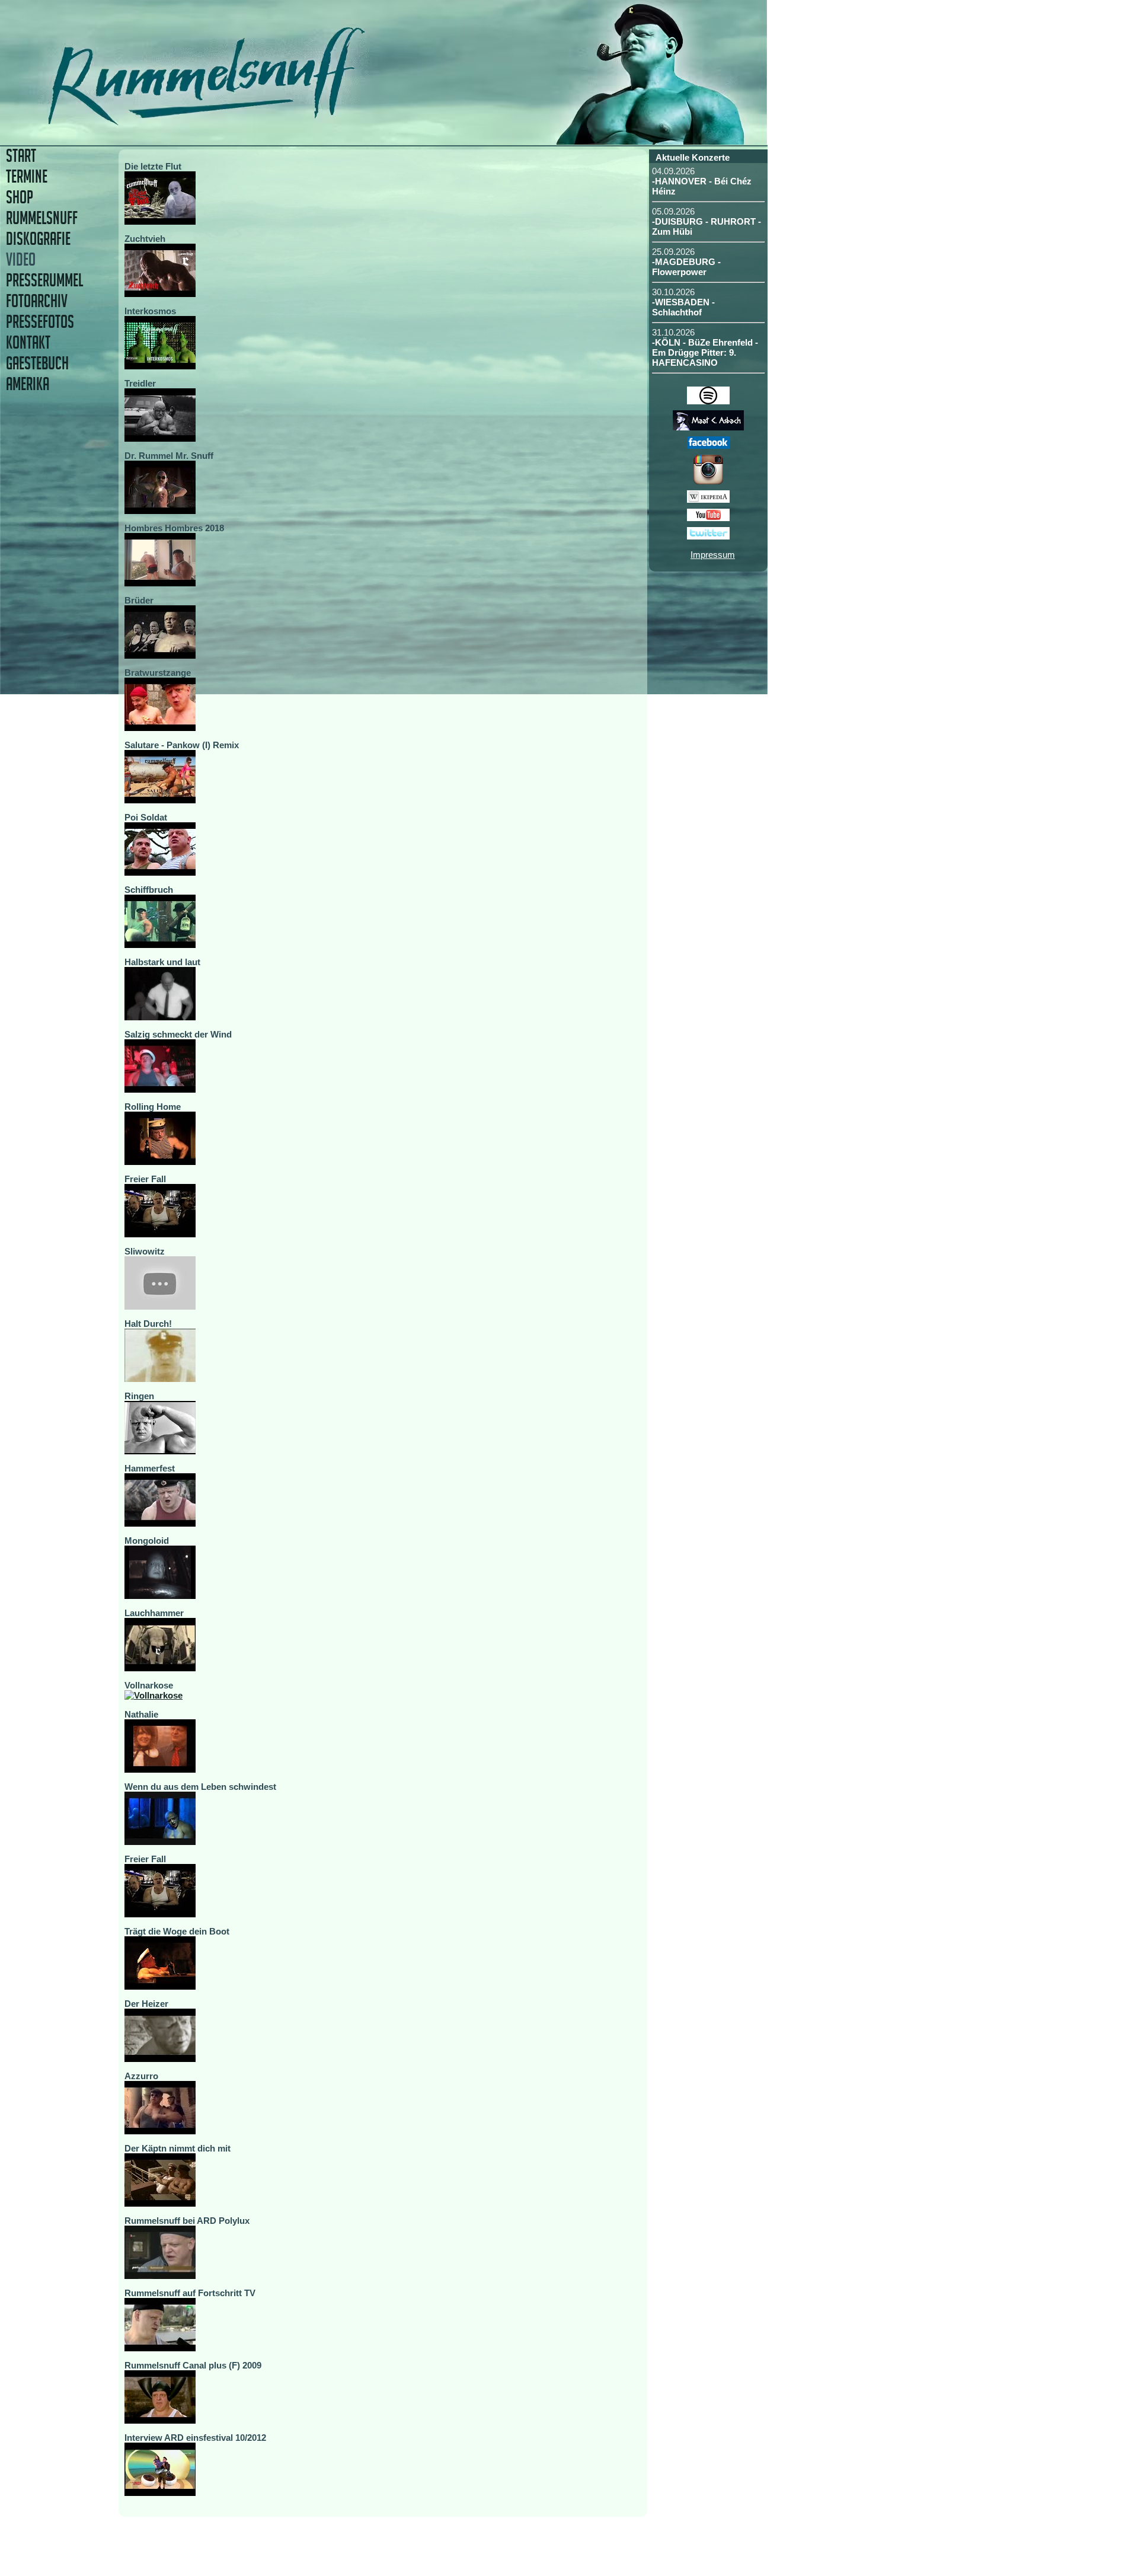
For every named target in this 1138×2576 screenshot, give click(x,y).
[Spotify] (708, 401)
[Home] (289, 121)
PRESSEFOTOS (40, 322)
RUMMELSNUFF (42, 218)
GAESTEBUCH (37, 363)
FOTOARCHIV (37, 301)
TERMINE (27, 176)
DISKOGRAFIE (38, 239)
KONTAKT (28, 342)
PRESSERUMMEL (44, 280)
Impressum (713, 555)
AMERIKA (28, 384)
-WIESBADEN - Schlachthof (683, 307)
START (21, 156)
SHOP (20, 197)
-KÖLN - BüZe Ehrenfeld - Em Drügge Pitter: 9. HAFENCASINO (705, 352)
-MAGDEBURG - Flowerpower (686, 267)
